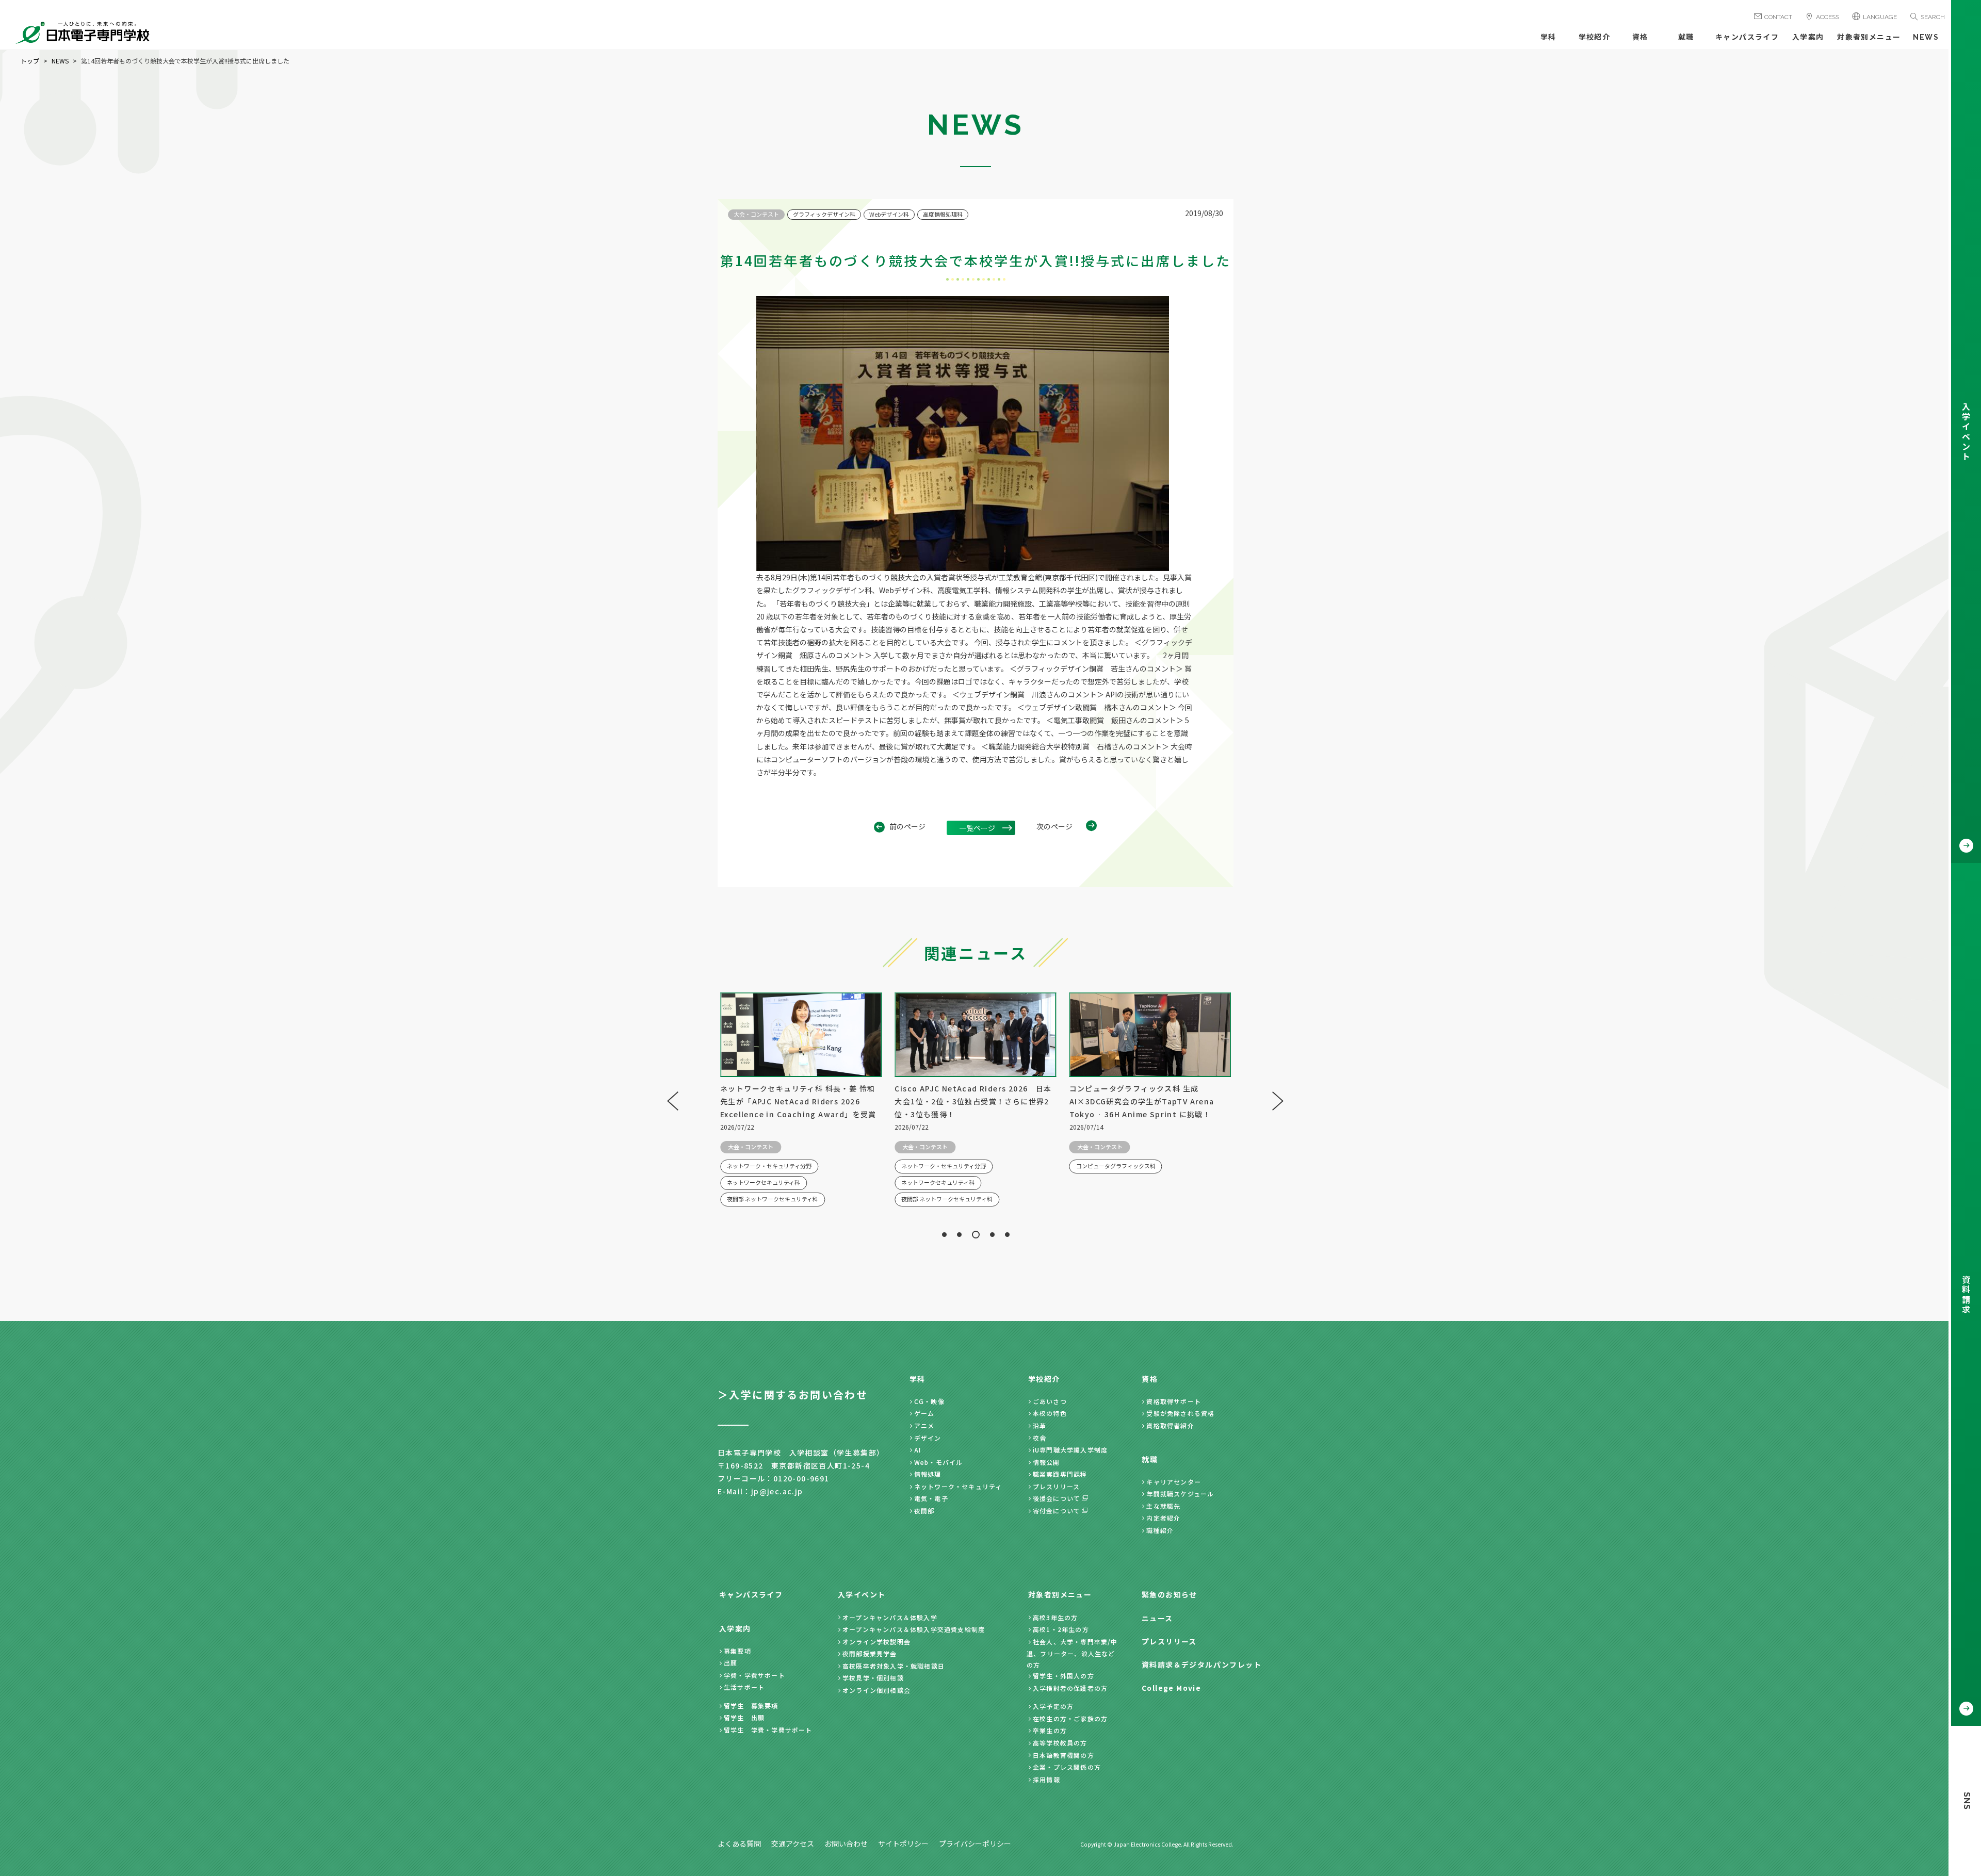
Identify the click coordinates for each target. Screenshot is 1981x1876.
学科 (1548, 37)
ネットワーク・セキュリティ (958, 1486)
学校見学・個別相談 (873, 1678)
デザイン (928, 1438)
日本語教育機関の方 (1063, 1755)
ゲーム (924, 1413)
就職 (1686, 37)
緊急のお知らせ (1170, 1594)
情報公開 (1046, 1462)
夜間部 (924, 1511)
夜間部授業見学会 (870, 1653)
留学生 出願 (744, 1717)
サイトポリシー (903, 1844)
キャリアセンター (1174, 1482)
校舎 (1040, 1438)
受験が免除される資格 (1180, 1413)
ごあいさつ (1050, 1401)
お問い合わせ (846, 1844)
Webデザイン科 (889, 214)
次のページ (1054, 826)
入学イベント (862, 1594)
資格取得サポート (1174, 1401)
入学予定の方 (1053, 1706)
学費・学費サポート (754, 1675)
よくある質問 (739, 1844)
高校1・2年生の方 (1061, 1629)
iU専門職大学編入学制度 (1070, 1450)
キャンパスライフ (1747, 37)
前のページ (907, 826)
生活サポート (744, 1687)
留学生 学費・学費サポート (768, 1730)
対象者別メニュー (1869, 37)
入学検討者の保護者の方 (1070, 1688)
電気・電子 (931, 1498)
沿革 (1040, 1425)
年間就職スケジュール (1180, 1494)
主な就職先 (1163, 1506)
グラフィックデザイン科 (824, 214)
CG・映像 (929, 1401)
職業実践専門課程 (1060, 1474)
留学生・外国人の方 (1063, 1676)
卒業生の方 (1050, 1730)
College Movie (1171, 1688)
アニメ (924, 1425)
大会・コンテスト (756, 214)
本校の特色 (1050, 1413)
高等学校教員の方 (1060, 1743)
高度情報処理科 (943, 214)
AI (918, 1450)
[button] (944, 1235)
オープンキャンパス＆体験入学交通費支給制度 (914, 1629)
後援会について (1057, 1498)
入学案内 (1808, 37)
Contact (1778, 17)
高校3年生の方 (1055, 1617)
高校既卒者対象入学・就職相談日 (894, 1666)
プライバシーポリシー (975, 1844)
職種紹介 (1160, 1530)
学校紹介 (1595, 37)
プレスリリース (1056, 1486)
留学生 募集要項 (751, 1706)
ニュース (1157, 1618)
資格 (1640, 37)
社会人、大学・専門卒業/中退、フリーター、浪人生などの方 (1072, 1653)
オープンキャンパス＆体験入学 (890, 1617)
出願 (730, 1663)
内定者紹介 (1163, 1518)
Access (1828, 17)
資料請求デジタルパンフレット (1201, 1665)
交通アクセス (793, 1844)
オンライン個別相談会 (876, 1690)
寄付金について (1057, 1511)
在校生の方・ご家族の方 (1070, 1718)
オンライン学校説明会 (876, 1642)
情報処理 (928, 1474)
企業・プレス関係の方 (1067, 1767)
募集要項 (737, 1651)
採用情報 (1046, 1779)
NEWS (1926, 37)
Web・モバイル (939, 1462)
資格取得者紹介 (1170, 1425)
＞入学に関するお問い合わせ (793, 1394)
